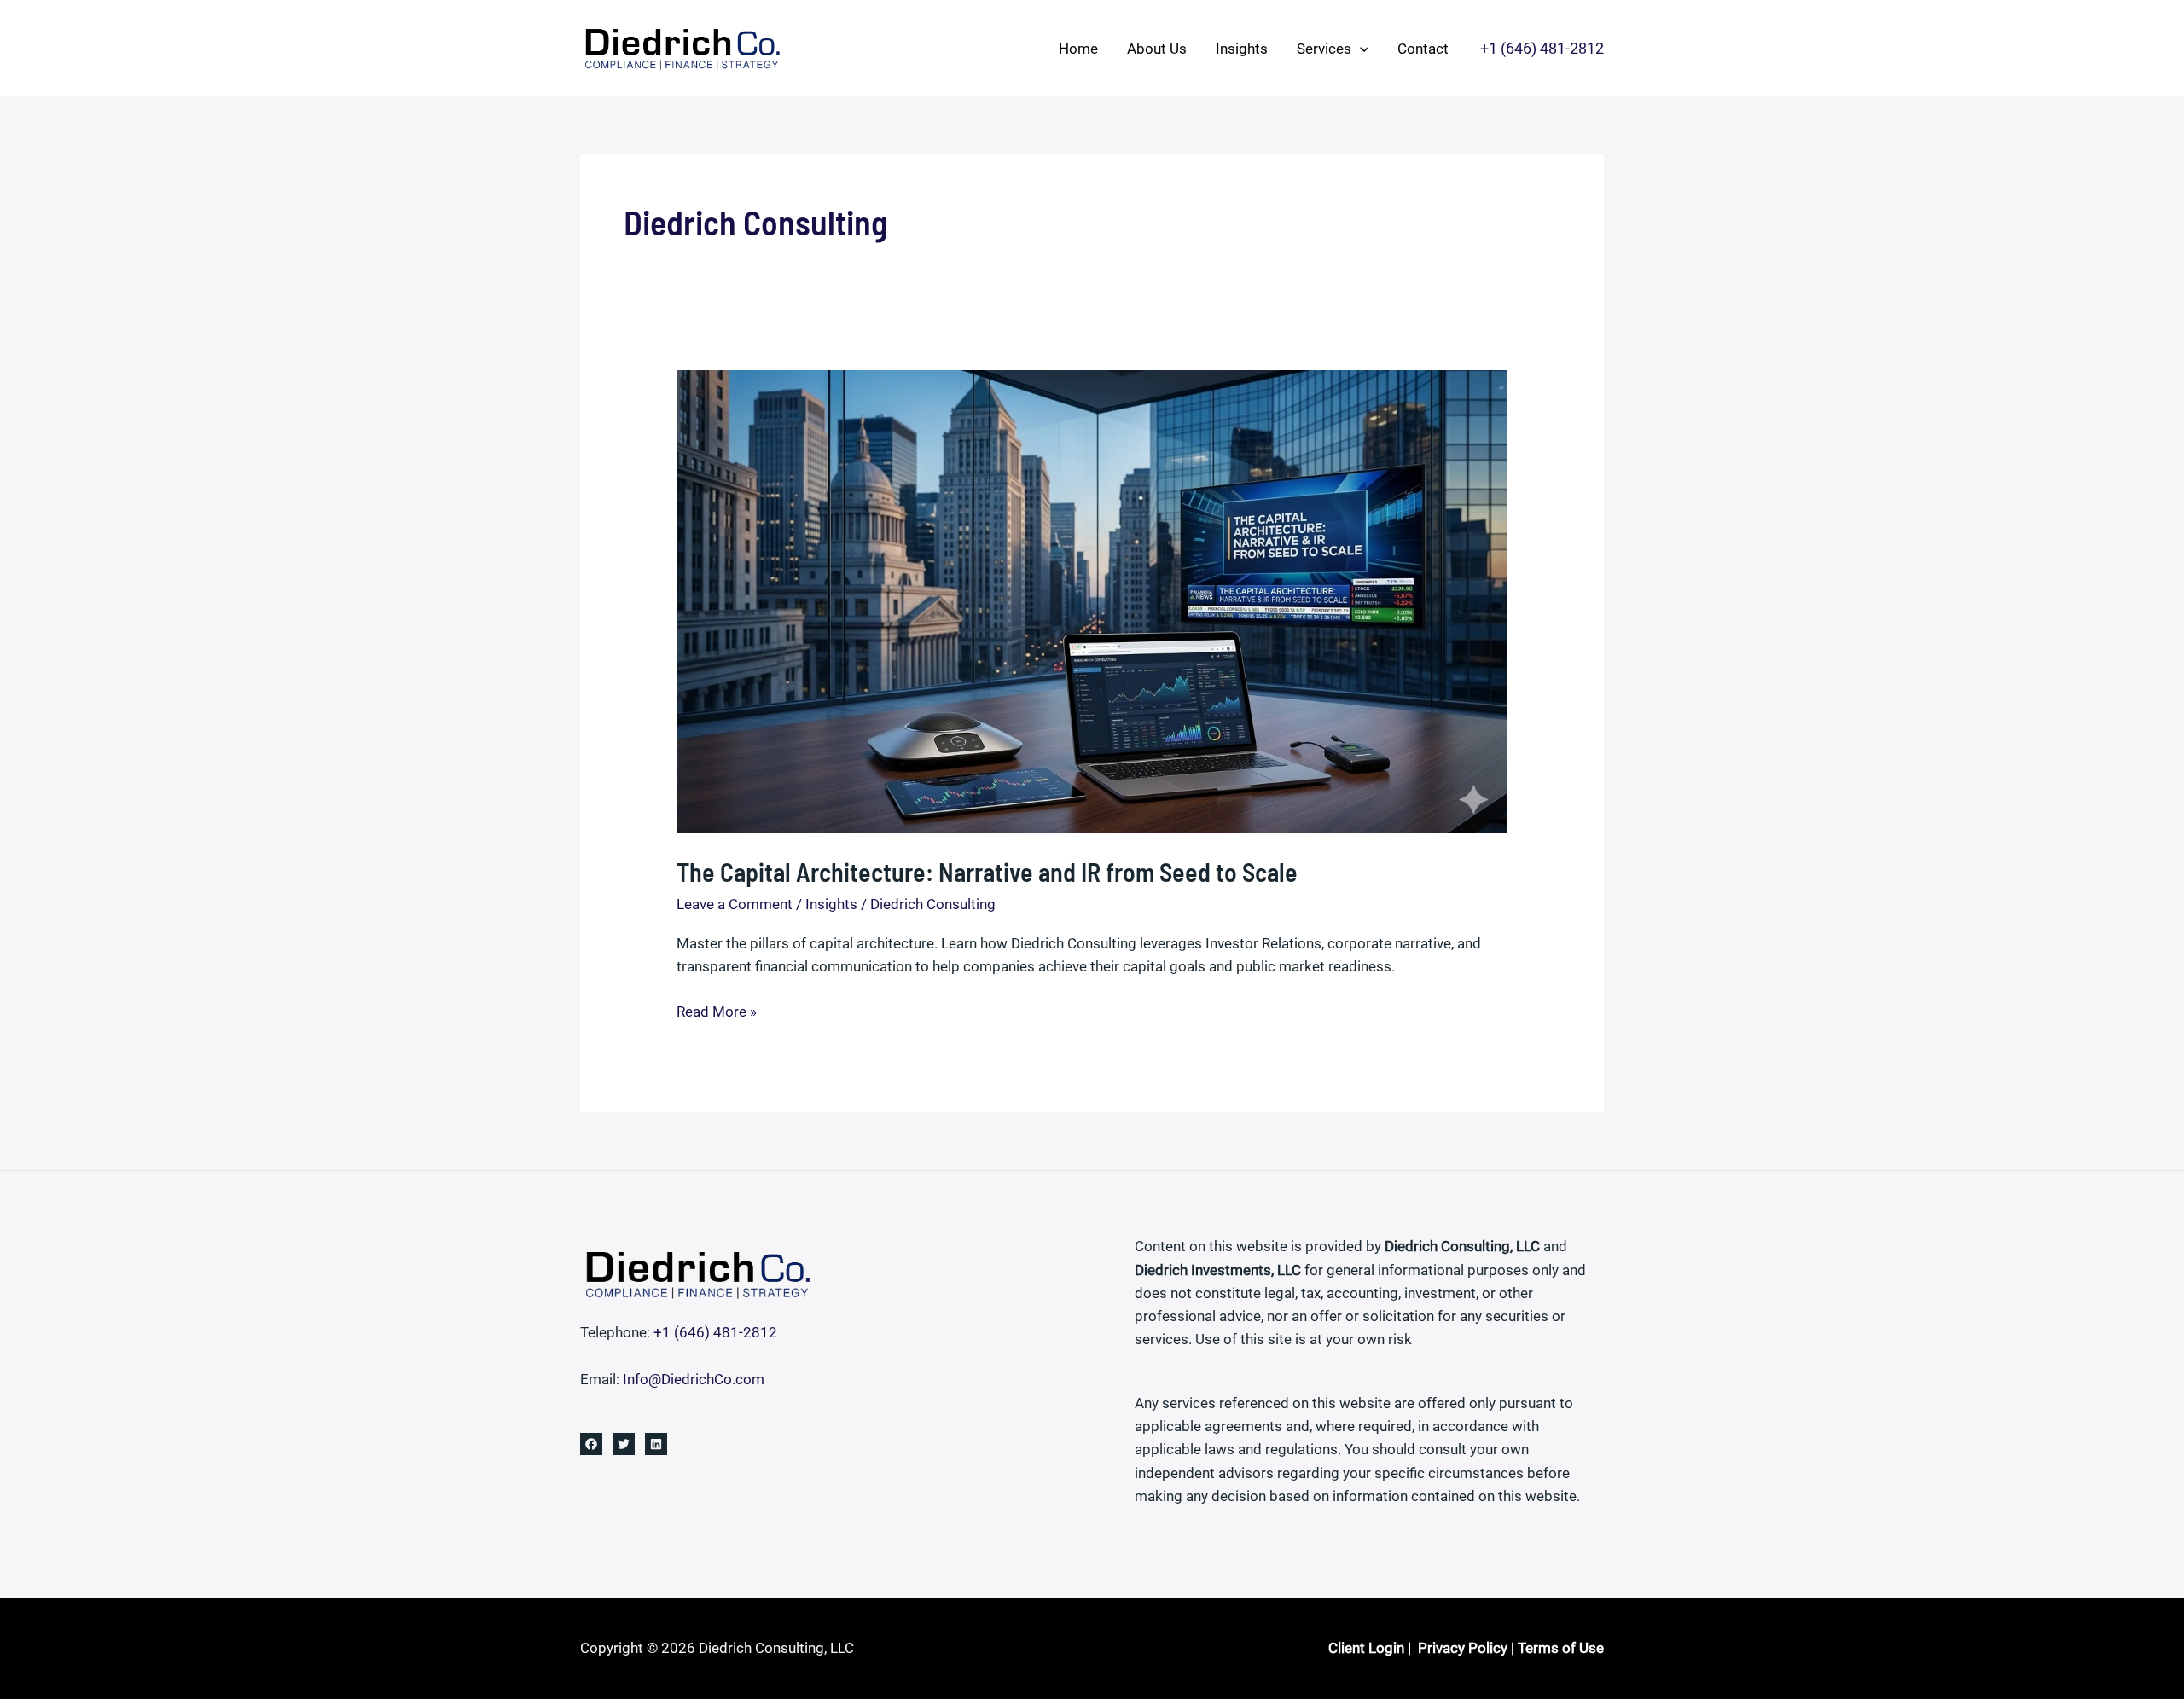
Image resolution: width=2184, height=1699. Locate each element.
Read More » (717, 1013)
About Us (1157, 49)
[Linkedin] (656, 1444)
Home (1078, 49)
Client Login (1366, 1648)
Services (1324, 49)
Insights (1242, 49)
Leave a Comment (735, 904)
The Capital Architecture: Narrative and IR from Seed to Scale (987, 872)
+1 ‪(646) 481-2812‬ (715, 1332)
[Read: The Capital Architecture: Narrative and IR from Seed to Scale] (1092, 600)
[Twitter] (624, 1444)
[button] (1360, 49)
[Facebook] (591, 1444)
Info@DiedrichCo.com (694, 1379)
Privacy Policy (1463, 1648)
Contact (1423, 49)
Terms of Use (1561, 1648)
